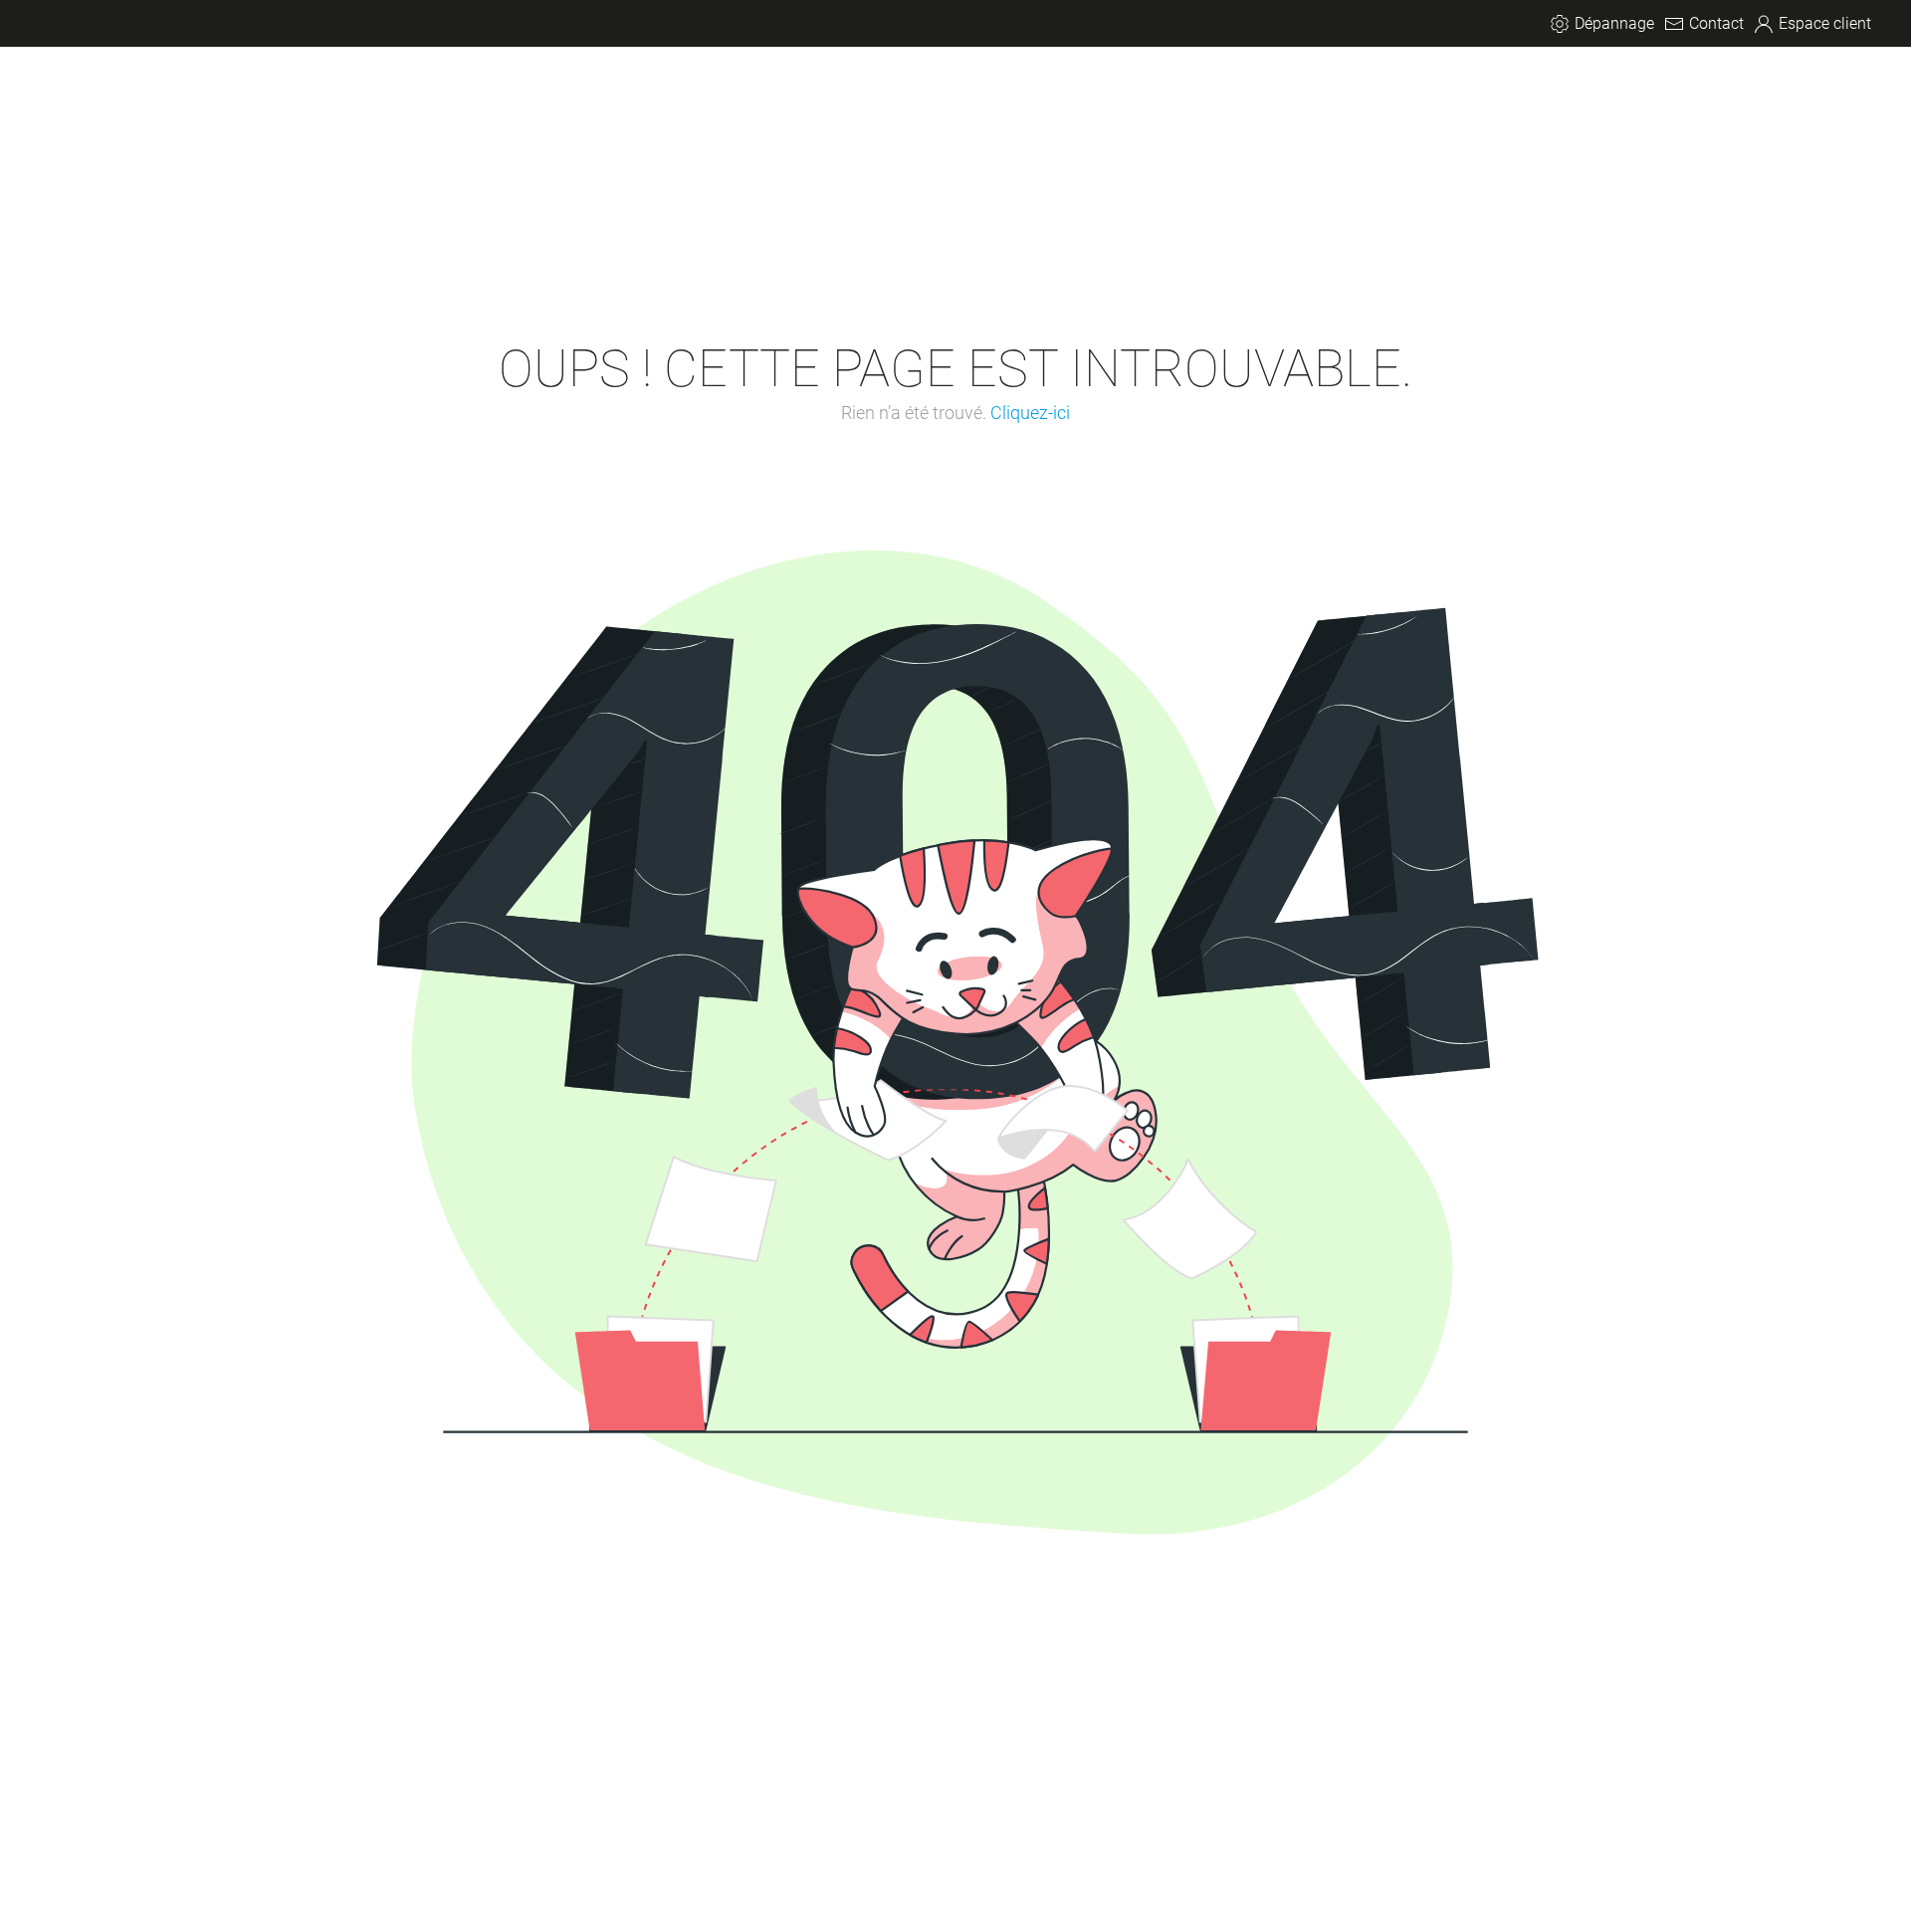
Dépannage (1614, 23)
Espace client (1825, 23)
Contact (1716, 23)
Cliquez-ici (1030, 413)
